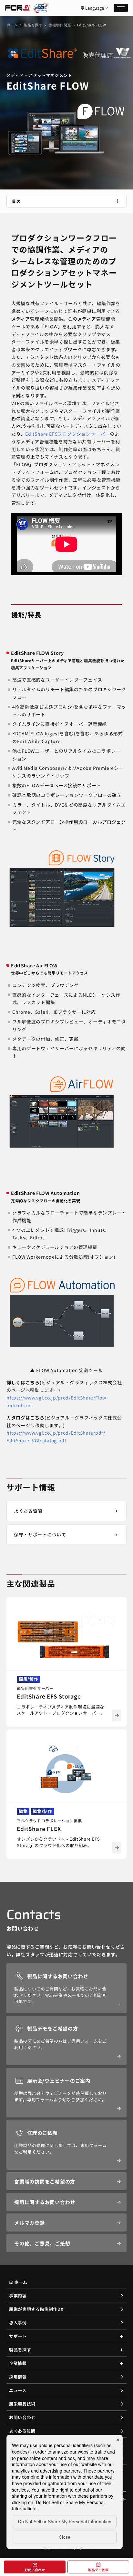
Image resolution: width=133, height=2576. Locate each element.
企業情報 (18, 2363)
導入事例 (18, 2323)
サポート (18, 2336)
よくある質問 (22, 2431)
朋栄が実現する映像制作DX (36, 2309)
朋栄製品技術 (22, 2404)
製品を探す (33, 25)
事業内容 (18, 2295)
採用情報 (18, 2377)
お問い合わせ (22, 2417)
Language (95, 8)
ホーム (12, 25)
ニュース (18, 2390)
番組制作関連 (60, 25)
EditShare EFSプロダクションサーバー (67, 434)
